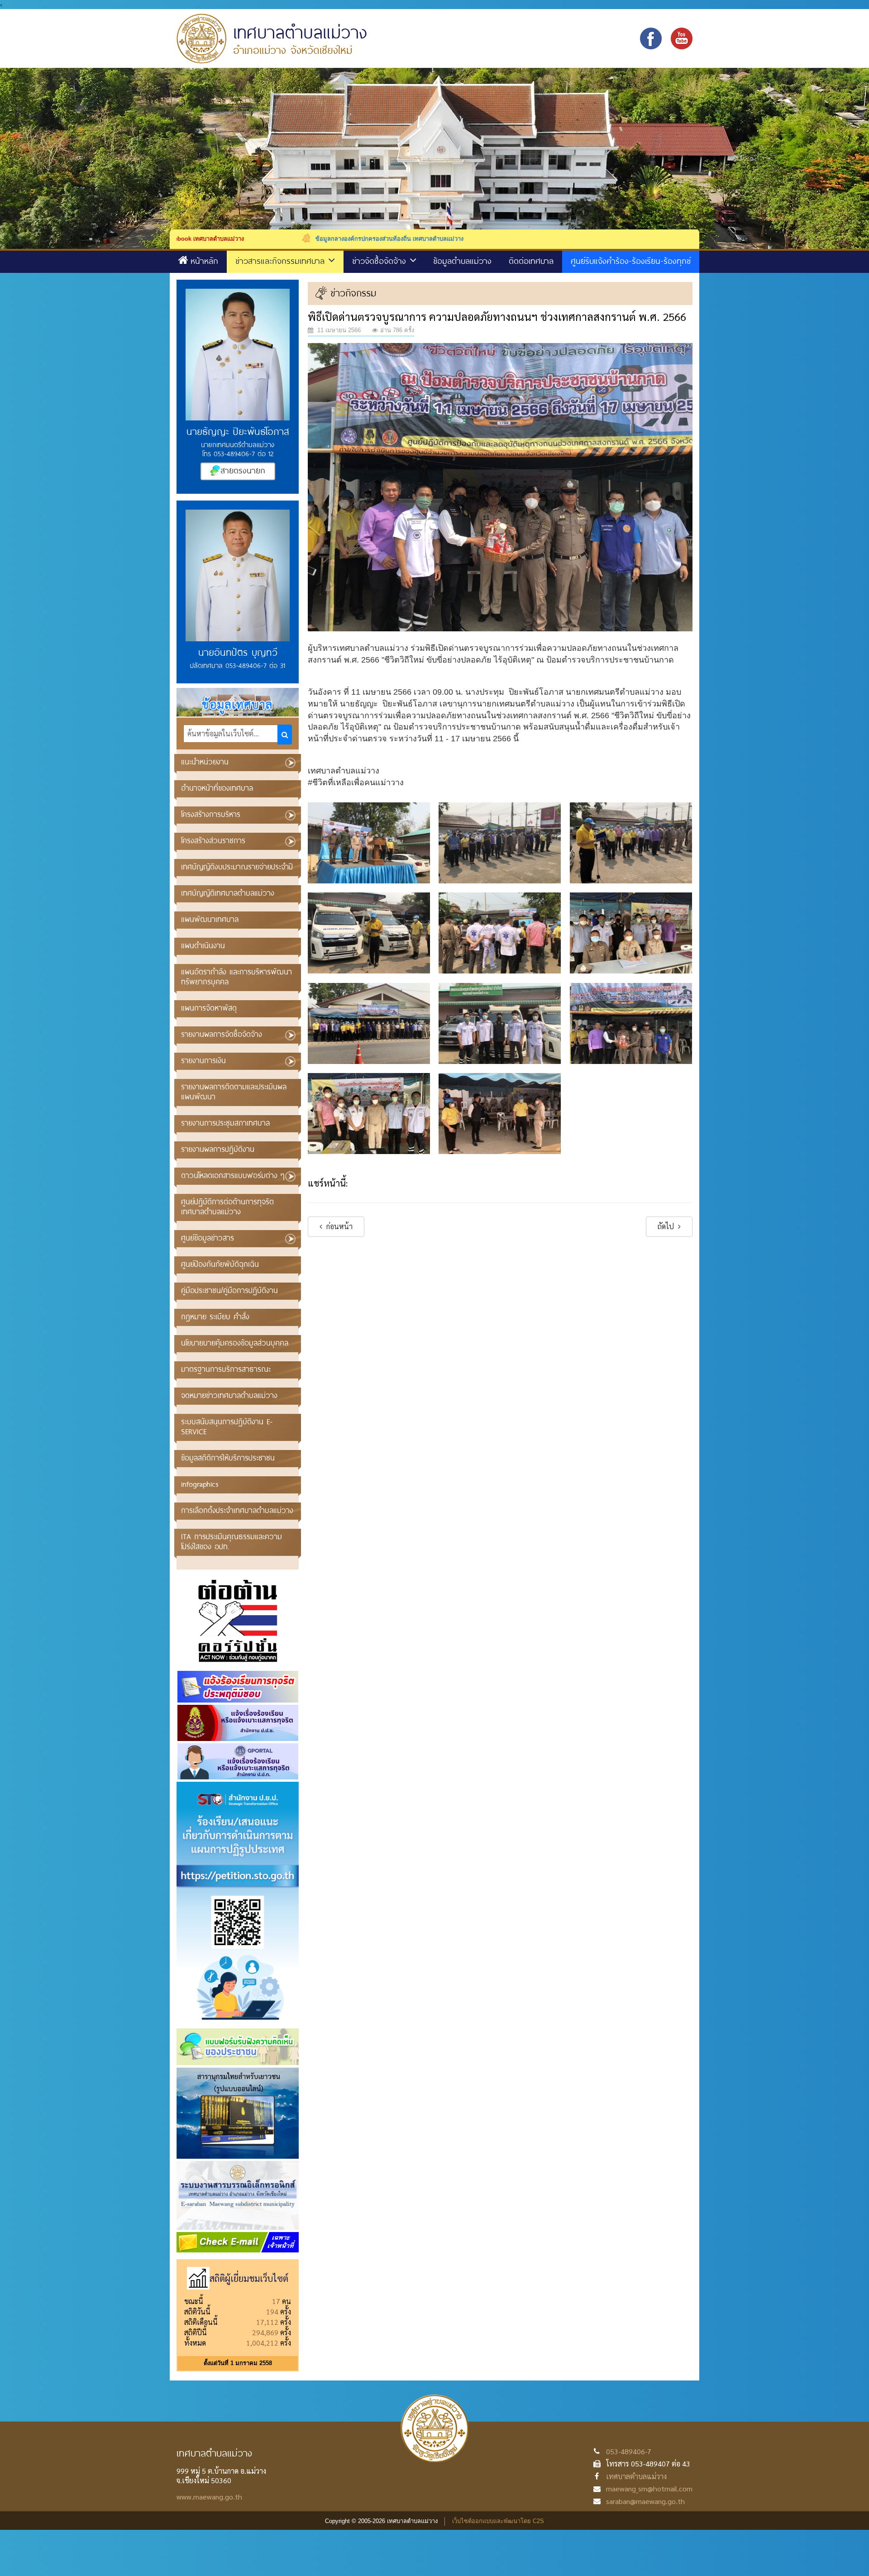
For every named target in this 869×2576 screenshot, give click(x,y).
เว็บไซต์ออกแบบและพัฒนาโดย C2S (498, 2521)
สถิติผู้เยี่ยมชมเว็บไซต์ (249, 2278)
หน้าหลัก (204, 261)
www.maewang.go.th (209, 2497)
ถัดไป (667, 1226)
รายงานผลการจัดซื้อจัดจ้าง (222, 1034)
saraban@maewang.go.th (645, 2501)
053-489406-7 (629, 2451)
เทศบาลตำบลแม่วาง (636, 2476)
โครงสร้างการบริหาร (211, 814)
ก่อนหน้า (339, 1226)
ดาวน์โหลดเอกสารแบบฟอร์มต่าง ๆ (233, 1175)
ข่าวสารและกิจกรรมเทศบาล (282, 261)
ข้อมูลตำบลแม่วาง (462, 261)
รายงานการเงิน (203, 1060)
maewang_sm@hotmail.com (649, 2488)
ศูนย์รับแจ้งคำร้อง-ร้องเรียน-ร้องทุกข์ (631, 261)
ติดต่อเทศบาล (531, 261)
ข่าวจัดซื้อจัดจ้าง (381, 261)
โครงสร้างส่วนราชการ (213, 840)
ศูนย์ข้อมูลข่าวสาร (208, 1238)
